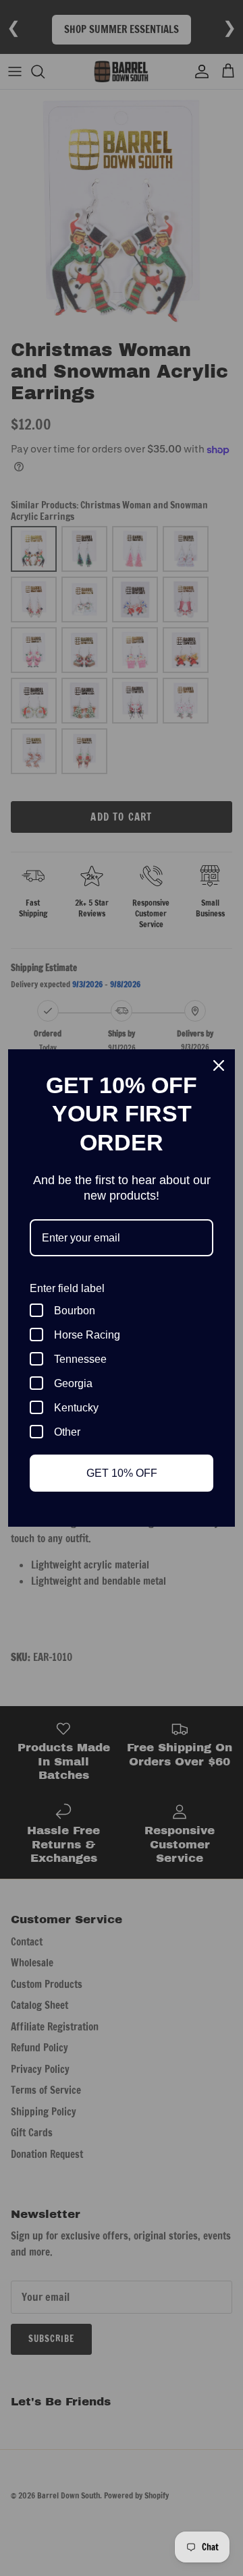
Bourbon (75, 1311)
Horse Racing (87, 1335)
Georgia (73, 1383)
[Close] (219, 1065)
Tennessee (80, 1359)
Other (67, 1432)
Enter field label (67, 1288)
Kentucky (76, 1408)
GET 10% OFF (122, 1473)
